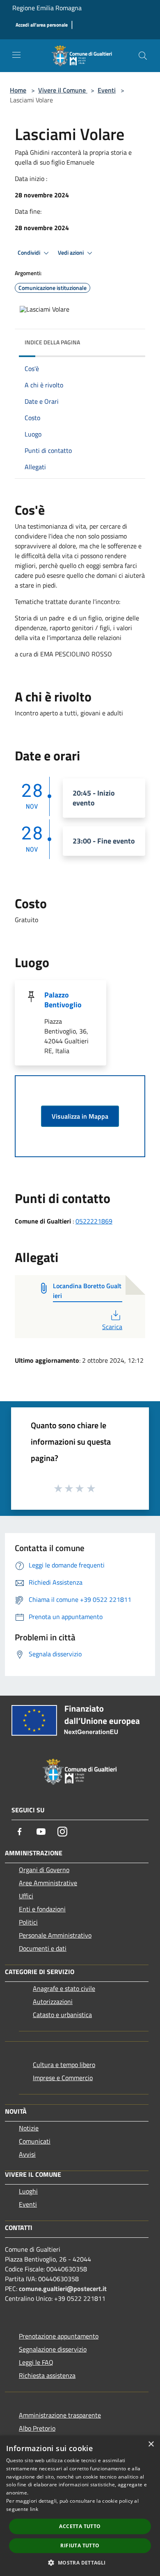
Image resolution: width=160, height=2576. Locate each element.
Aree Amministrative (48, 1883)
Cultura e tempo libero (64, 2065)
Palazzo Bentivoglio (63, 1000)
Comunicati (35, 2141)
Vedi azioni (71, 253)
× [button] (151, 2444)
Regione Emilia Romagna (47, 8)
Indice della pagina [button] (52, 342)
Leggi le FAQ (36, 2362)
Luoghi (28, 2191)
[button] (80, 2562)
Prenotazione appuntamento (59, 2336)
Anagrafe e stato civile (64, 1988)
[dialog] (80, 2506)
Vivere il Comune (63, 90)
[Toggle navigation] (16, 55)
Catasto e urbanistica (62, 2015)
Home (18, 90)
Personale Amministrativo (55, 1935)
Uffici (26, 1896)
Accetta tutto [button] (80, 2526)
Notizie (29, 2128)
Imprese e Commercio (63, 2078)
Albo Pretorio (37, 2428)
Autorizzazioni (53, 2002)
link (34, 2509)
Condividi (30, 253)
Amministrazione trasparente (60, 2415)
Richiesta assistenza (47, 2375)
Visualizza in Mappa (80, 1116)
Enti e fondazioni (42, 1909)
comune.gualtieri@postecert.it (63, 2289)
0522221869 (94, 1221)
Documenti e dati (43, 1948)
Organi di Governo (44, 1870)
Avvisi (27, 2154)
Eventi (107, 90)
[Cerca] (143, 56)
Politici (28, 1922)
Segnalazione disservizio (53, 2349)
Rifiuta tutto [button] (80, 2545)
